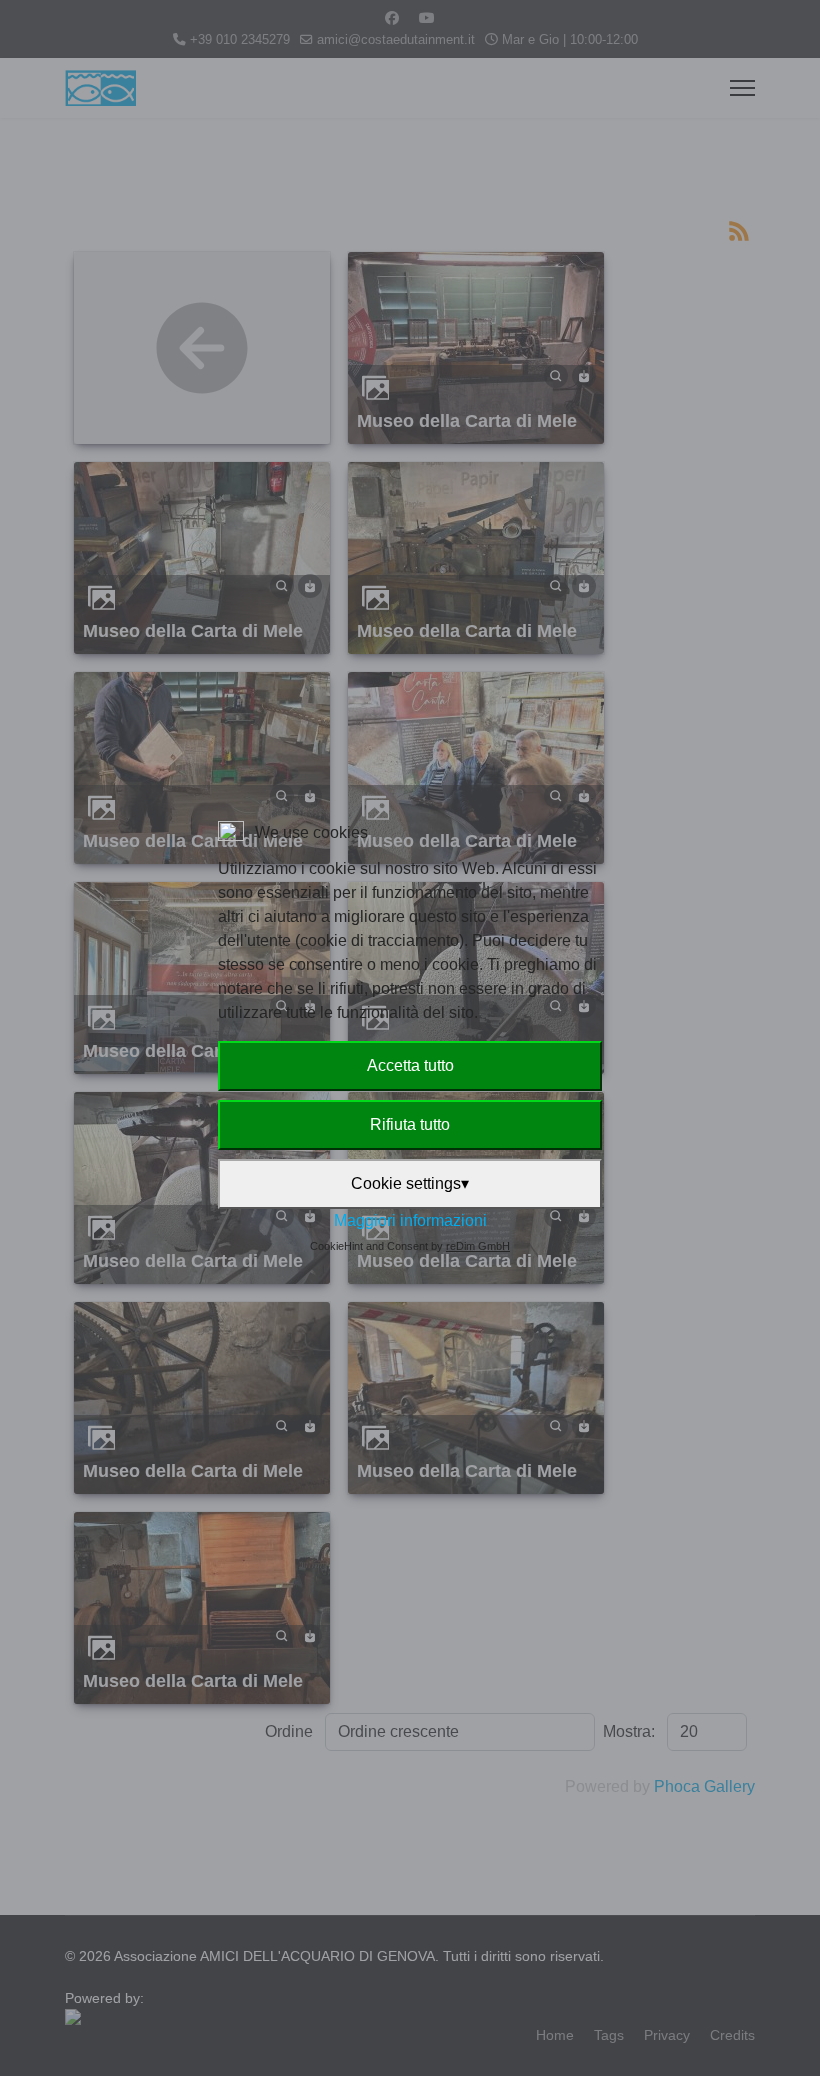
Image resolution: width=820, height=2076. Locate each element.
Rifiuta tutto (410, 1124)
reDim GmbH (478, 1246)
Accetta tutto (410, 1065)
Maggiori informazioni (410, 1220)
